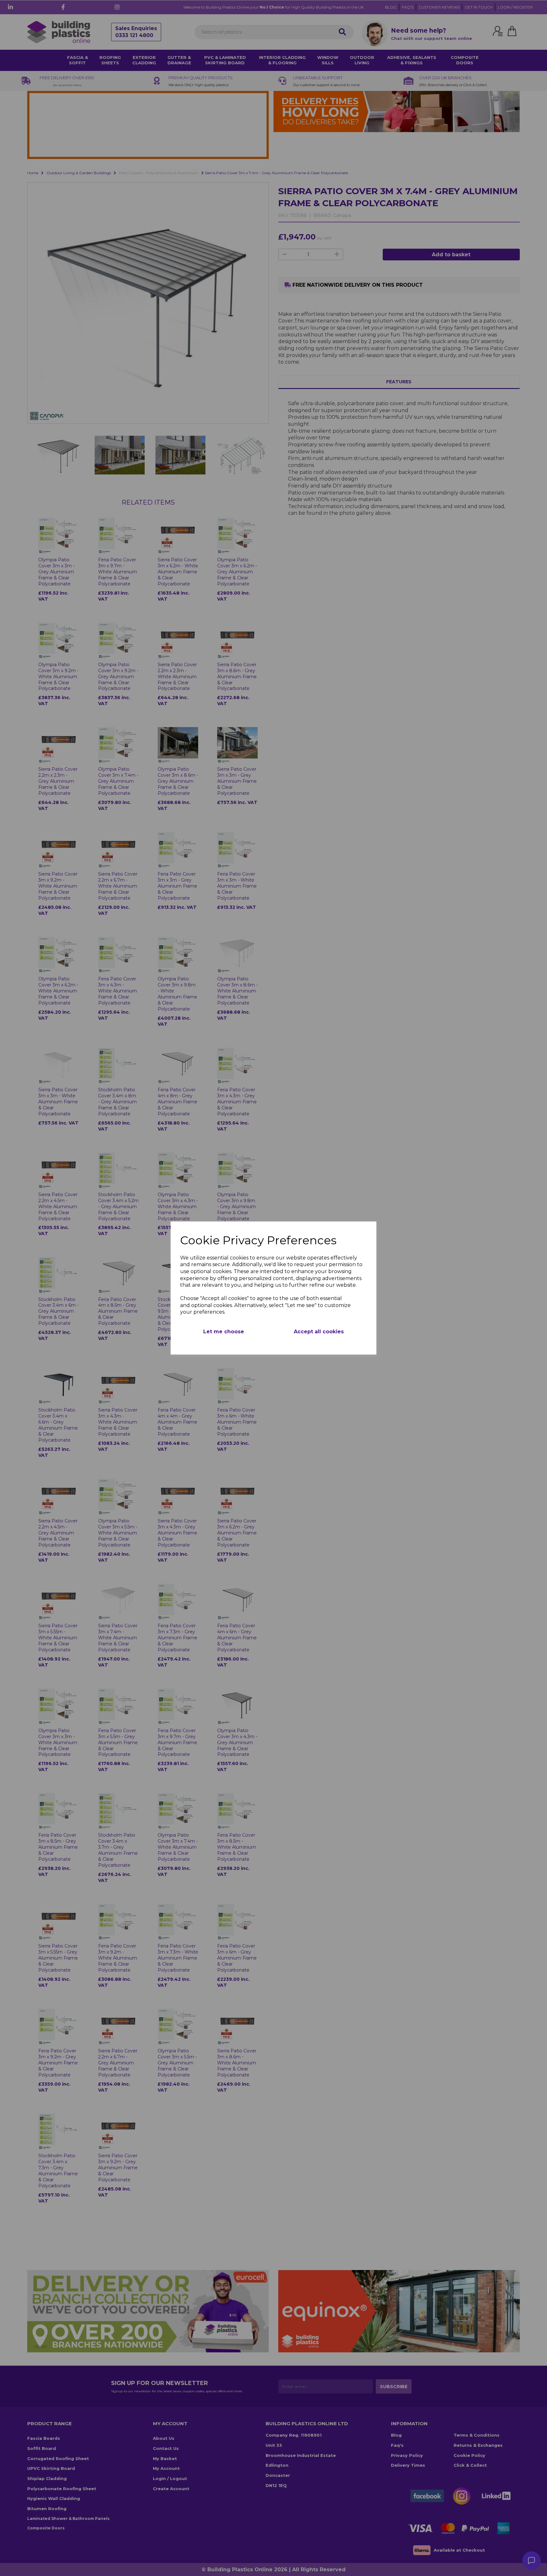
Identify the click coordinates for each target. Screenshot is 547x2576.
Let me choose (224, 1332)
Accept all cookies (319, 1332)
